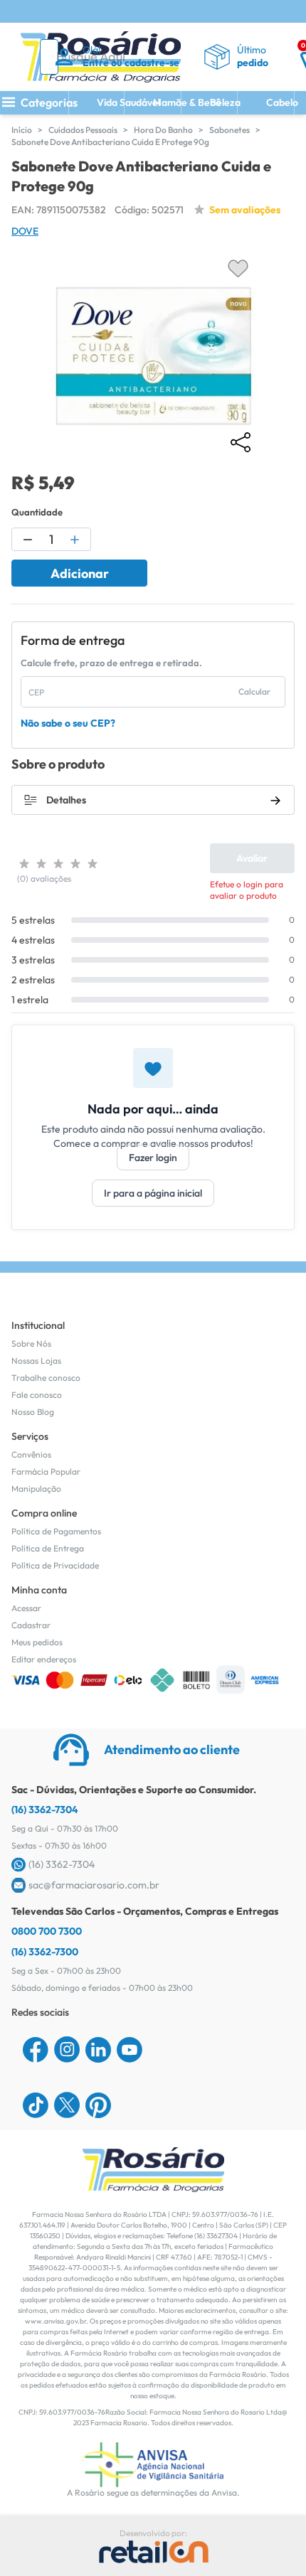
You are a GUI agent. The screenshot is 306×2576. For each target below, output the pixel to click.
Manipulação (36, 1489)
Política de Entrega (48, 1548)
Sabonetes (229, 130)
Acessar (26, 1608)
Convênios (31, 1454)
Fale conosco (37, 1395)
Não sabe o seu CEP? (68, 723)
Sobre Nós (31, 1343)
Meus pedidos (37, 1642)
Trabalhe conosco (46, 1378)
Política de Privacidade (55, 1565)
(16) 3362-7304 (45, 1810)
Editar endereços (44, 1659)
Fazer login (153, 1158)
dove (25, 231)
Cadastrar (31, 1625)
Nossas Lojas (36, 1361)
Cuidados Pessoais (83, 130)
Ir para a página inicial (153, 1193)
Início (22, 130)
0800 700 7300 (47, 1931)
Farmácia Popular (46, 1471)
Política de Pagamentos (56, 1531)
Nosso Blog (33, 1412)
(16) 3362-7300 (45, 1952)
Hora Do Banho (163, 130)
